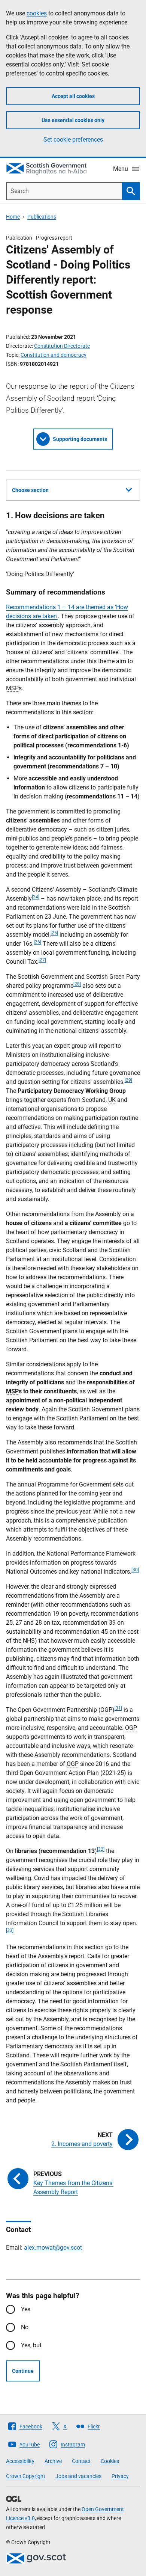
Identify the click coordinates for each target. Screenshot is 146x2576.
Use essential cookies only (73, 120)
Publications (42, 217)
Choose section (30, 490)
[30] (135, 1570)
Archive (53, 2461)
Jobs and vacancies (78, 2476)
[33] (10, 1930)
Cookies (110, 2461)
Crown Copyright (26, 2476)
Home (13, 217)
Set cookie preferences (73, 140)
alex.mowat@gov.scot (53, 2248)
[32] (101, 1849)
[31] (118, 1708)
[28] (77, 984)
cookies (37, 13)
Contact (81, 2461)
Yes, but (31, 2345)
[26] (37, 942)
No (25, 2327)
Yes (26, 2309)
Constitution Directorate (62, 346)
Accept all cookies (73, 96)
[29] (128, 1080)
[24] (36, 897)
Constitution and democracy (54, 355)
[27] (42, 960)
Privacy (120, 2476)
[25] (54, 933)
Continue (23, 2371)
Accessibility (20, 2461)
